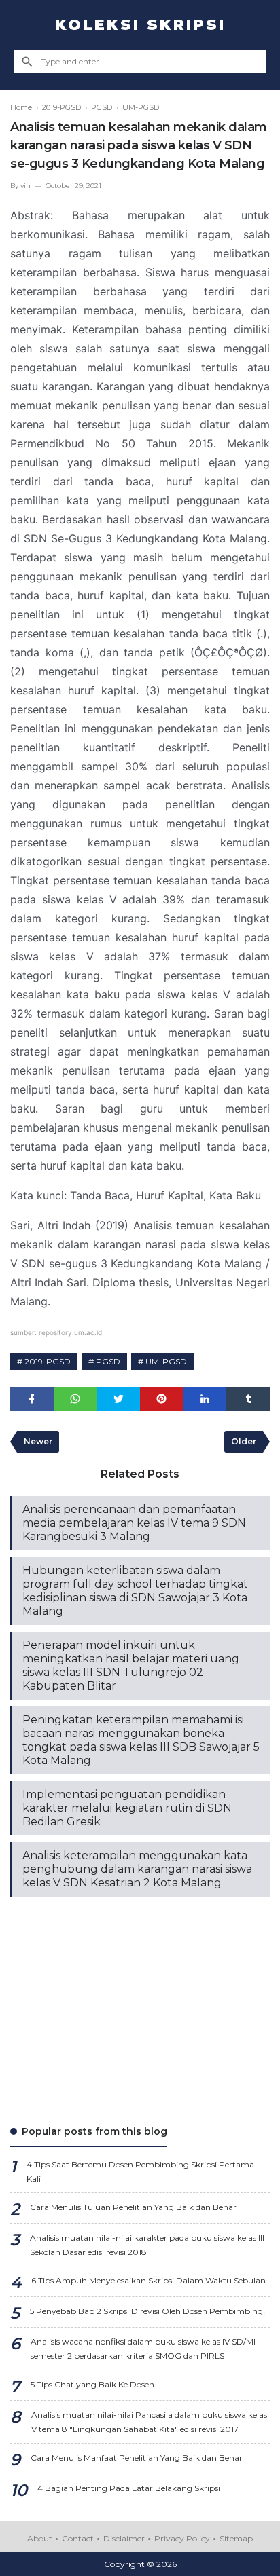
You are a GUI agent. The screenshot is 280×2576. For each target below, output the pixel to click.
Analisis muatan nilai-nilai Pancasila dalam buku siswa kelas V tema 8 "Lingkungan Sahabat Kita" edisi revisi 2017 (149, 2422)
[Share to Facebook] (32, 1399)
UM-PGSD (166, 1361)
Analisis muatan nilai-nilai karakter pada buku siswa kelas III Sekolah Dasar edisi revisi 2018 (147, 2245)
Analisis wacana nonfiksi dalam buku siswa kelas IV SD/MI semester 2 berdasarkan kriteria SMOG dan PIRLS (143, 2349)
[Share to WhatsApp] (75, 1399)
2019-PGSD (48, 1361)
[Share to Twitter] (118, 1399)
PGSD (108, 1361)
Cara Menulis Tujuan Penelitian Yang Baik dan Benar (133, 2207)
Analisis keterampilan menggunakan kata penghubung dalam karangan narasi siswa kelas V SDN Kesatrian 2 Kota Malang (137, 1869)
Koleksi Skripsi (140, 25)
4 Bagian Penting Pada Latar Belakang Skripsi (129, 2488)
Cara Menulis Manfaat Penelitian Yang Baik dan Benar (137, 2458)
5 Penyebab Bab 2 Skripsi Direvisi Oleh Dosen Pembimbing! (147, 2311)
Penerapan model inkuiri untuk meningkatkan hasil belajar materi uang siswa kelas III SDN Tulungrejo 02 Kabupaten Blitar (131, 1665)
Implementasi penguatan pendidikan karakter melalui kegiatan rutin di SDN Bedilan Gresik (127, 1808)
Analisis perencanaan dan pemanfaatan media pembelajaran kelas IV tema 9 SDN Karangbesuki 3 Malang (134, 1523)
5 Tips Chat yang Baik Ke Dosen (92, 2384)
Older (244, 1441)
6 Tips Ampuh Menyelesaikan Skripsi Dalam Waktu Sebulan (148, 2280)
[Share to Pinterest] (162, 1399)
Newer (38, 1441)
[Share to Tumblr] (248, 1399)
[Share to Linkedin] (205, 1399)
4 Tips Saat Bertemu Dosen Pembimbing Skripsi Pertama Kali (140, 2171)
